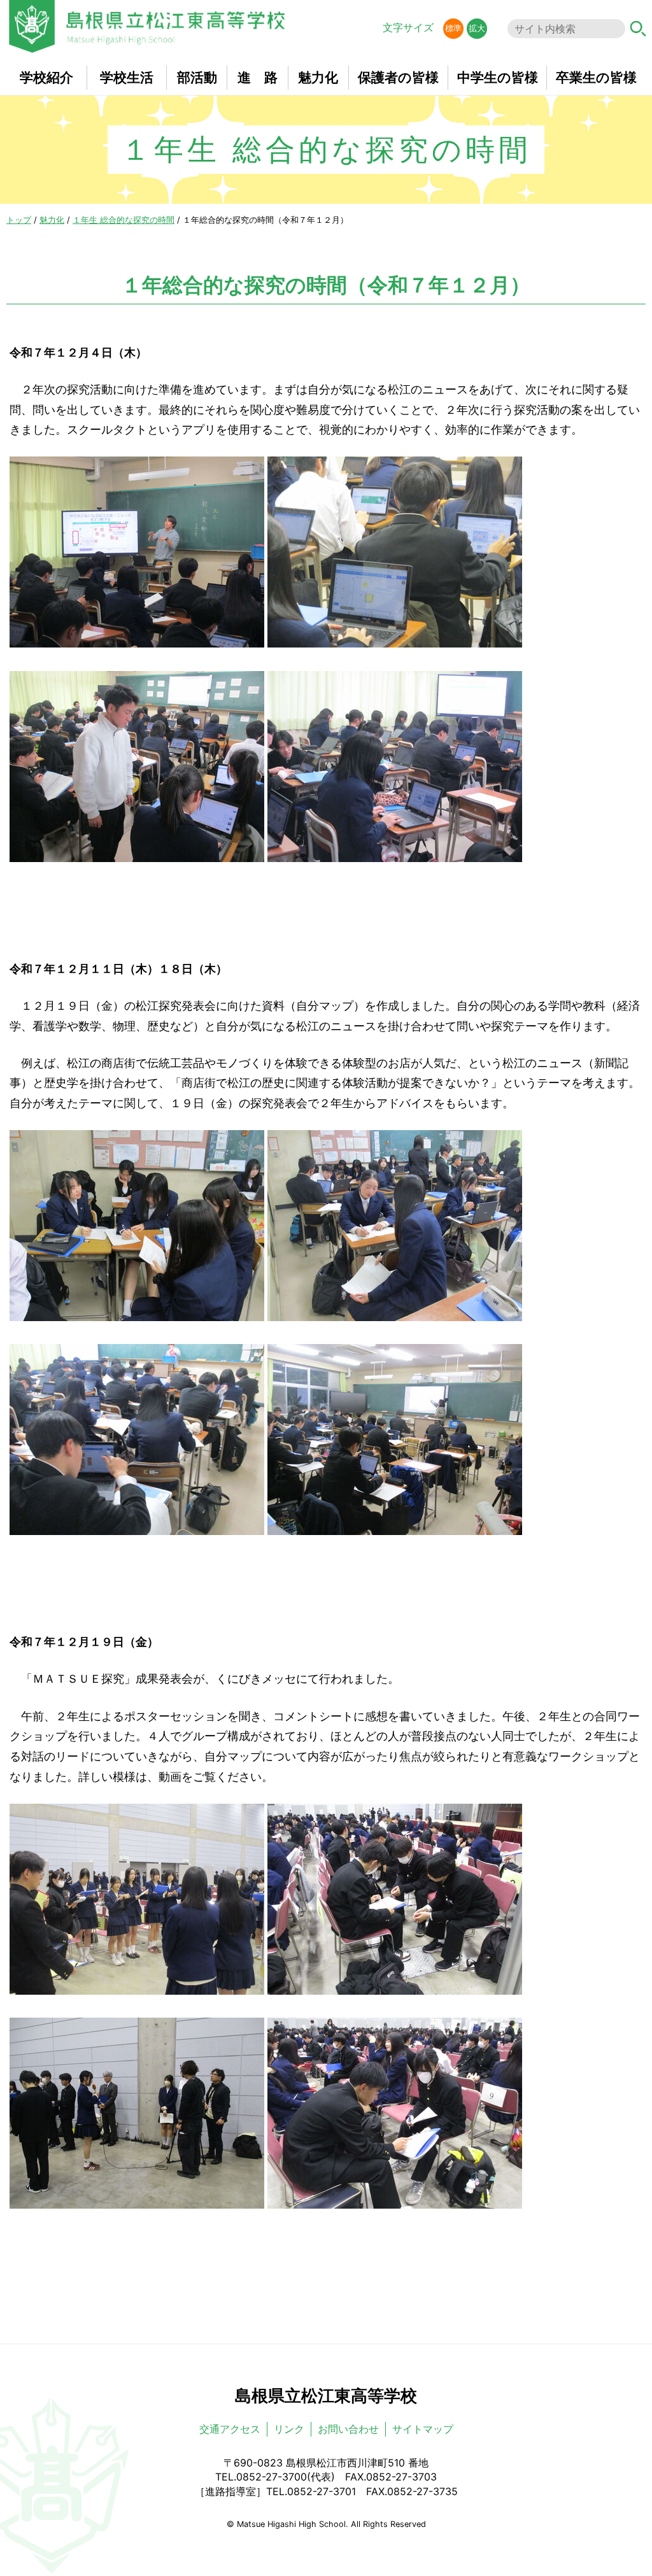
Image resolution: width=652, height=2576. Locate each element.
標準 (453, 28)
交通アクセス (230, 2429)
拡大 (477, 28)
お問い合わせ (348, 2429)
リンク (289, 2429)
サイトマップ (423, 2429)
